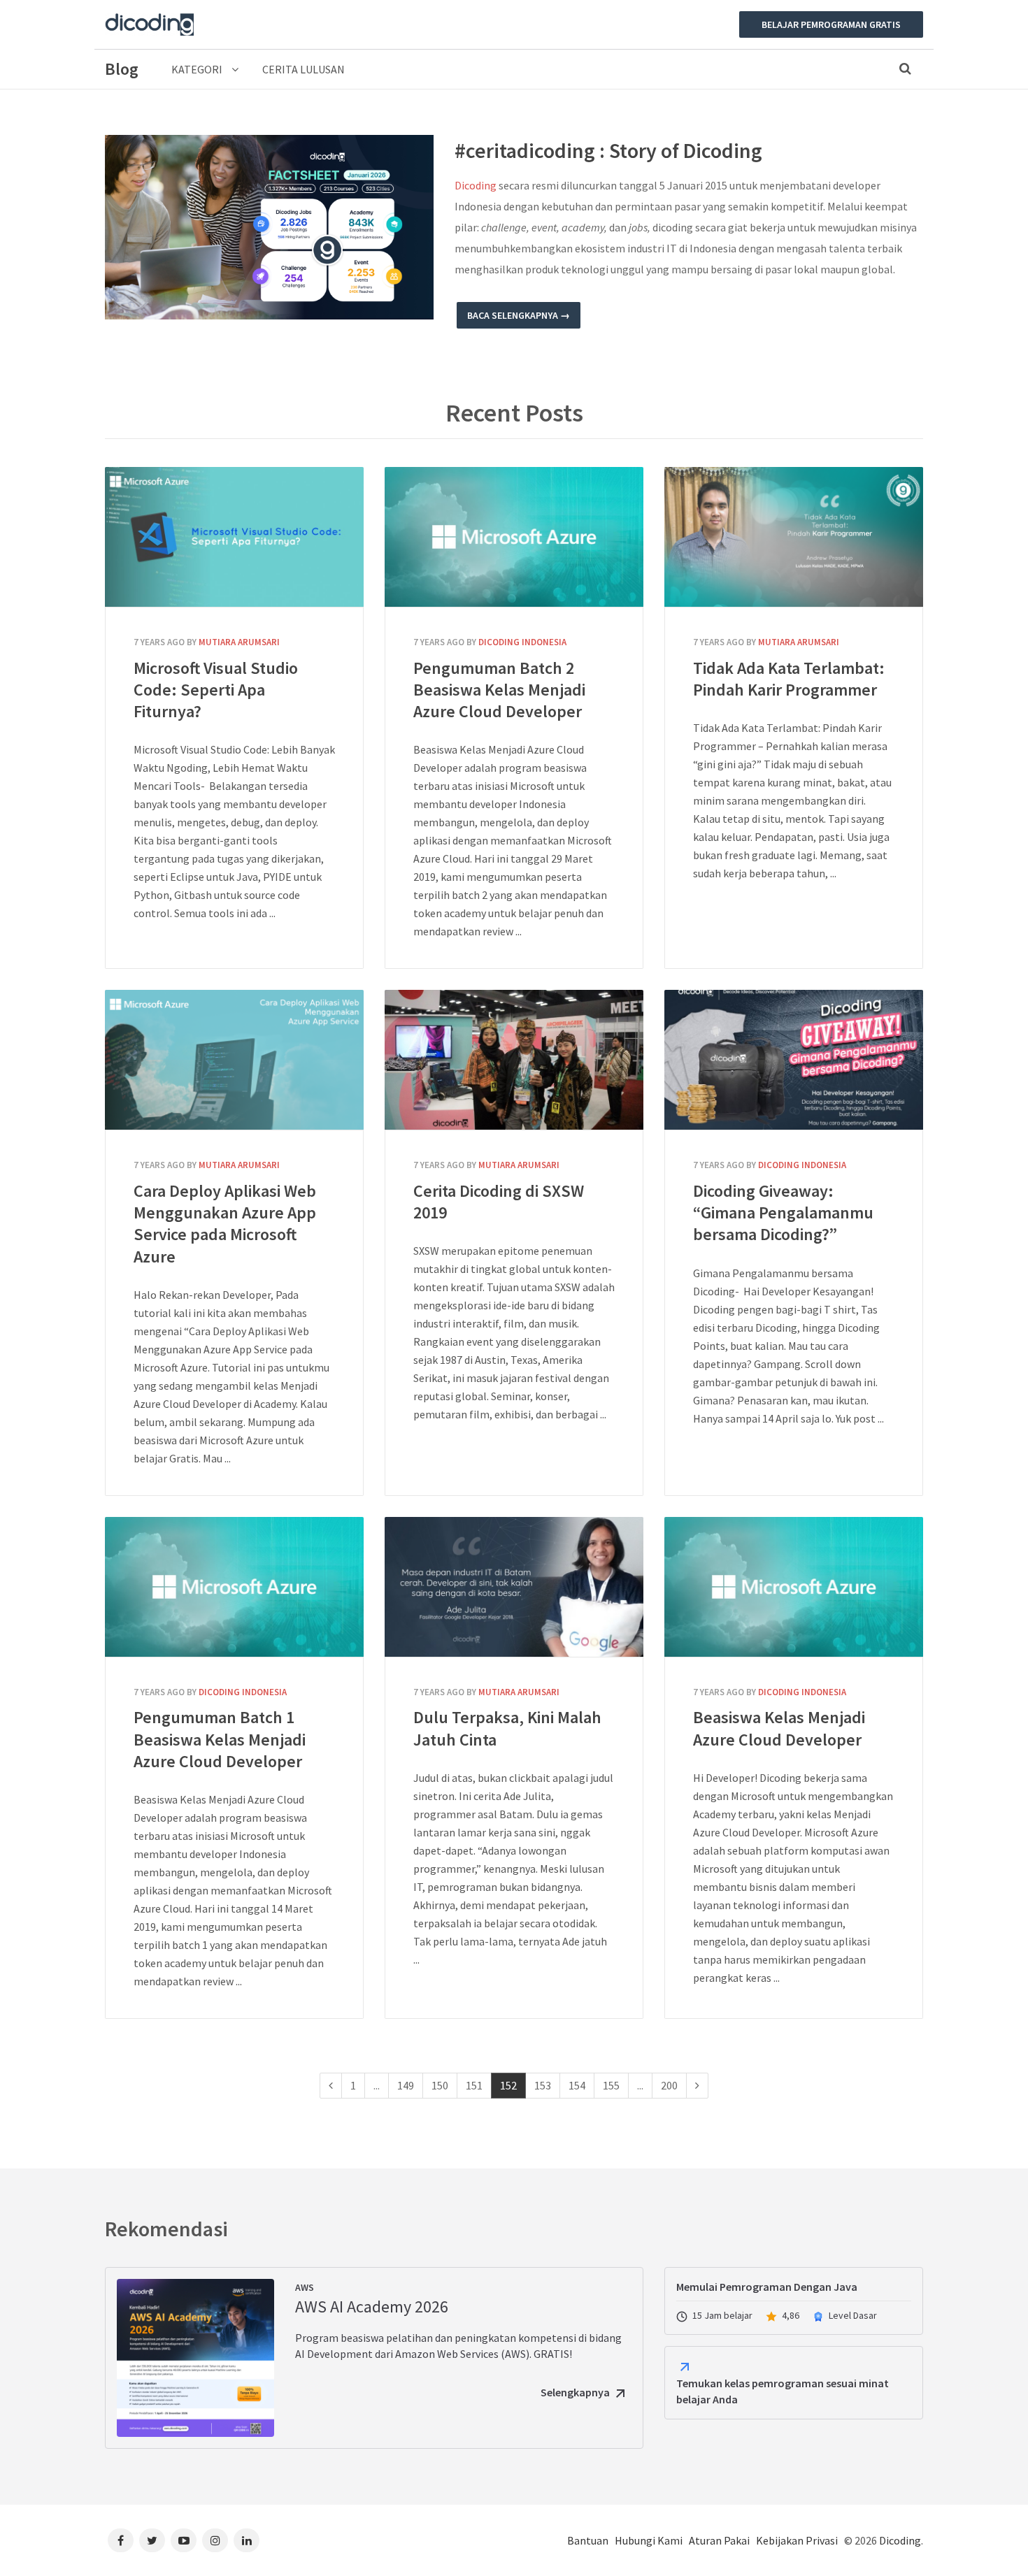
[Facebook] (121, 2540)
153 (543, 2085)
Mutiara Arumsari (239, 642)
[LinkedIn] (247, 2540)
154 (577, 2085)
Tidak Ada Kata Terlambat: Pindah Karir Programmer (794, 537)
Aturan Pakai (719, 2540)
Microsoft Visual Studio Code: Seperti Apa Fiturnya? (234, 537)
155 (611, 2085)
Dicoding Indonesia (522, 642)
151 (474, 2085)
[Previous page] (331, 2086)
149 (406, 2085)
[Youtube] (184, 2540)
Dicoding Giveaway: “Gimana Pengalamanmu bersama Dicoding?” (794, 1060)
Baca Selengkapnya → (519, 315)
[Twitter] (152, 2540)
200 (669, 2085)
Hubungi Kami (649, 2540)
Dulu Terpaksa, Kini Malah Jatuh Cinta (514, 1587)
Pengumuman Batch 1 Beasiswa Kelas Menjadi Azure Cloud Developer (234, 1587)
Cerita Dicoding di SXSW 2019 (514, 1060)
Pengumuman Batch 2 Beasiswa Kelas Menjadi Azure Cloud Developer (514, 537)
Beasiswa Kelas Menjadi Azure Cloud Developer (794, 1587)
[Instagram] (215, 2540)
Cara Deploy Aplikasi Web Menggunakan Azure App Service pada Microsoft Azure (234, 1060)
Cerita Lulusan (304, 69)
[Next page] (697, 2086)
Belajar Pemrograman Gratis (831, 24)
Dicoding (476, 185)
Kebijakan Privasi (797, 2540)
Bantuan (588, 2540)
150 (440, 2085)
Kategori (198, 69)
